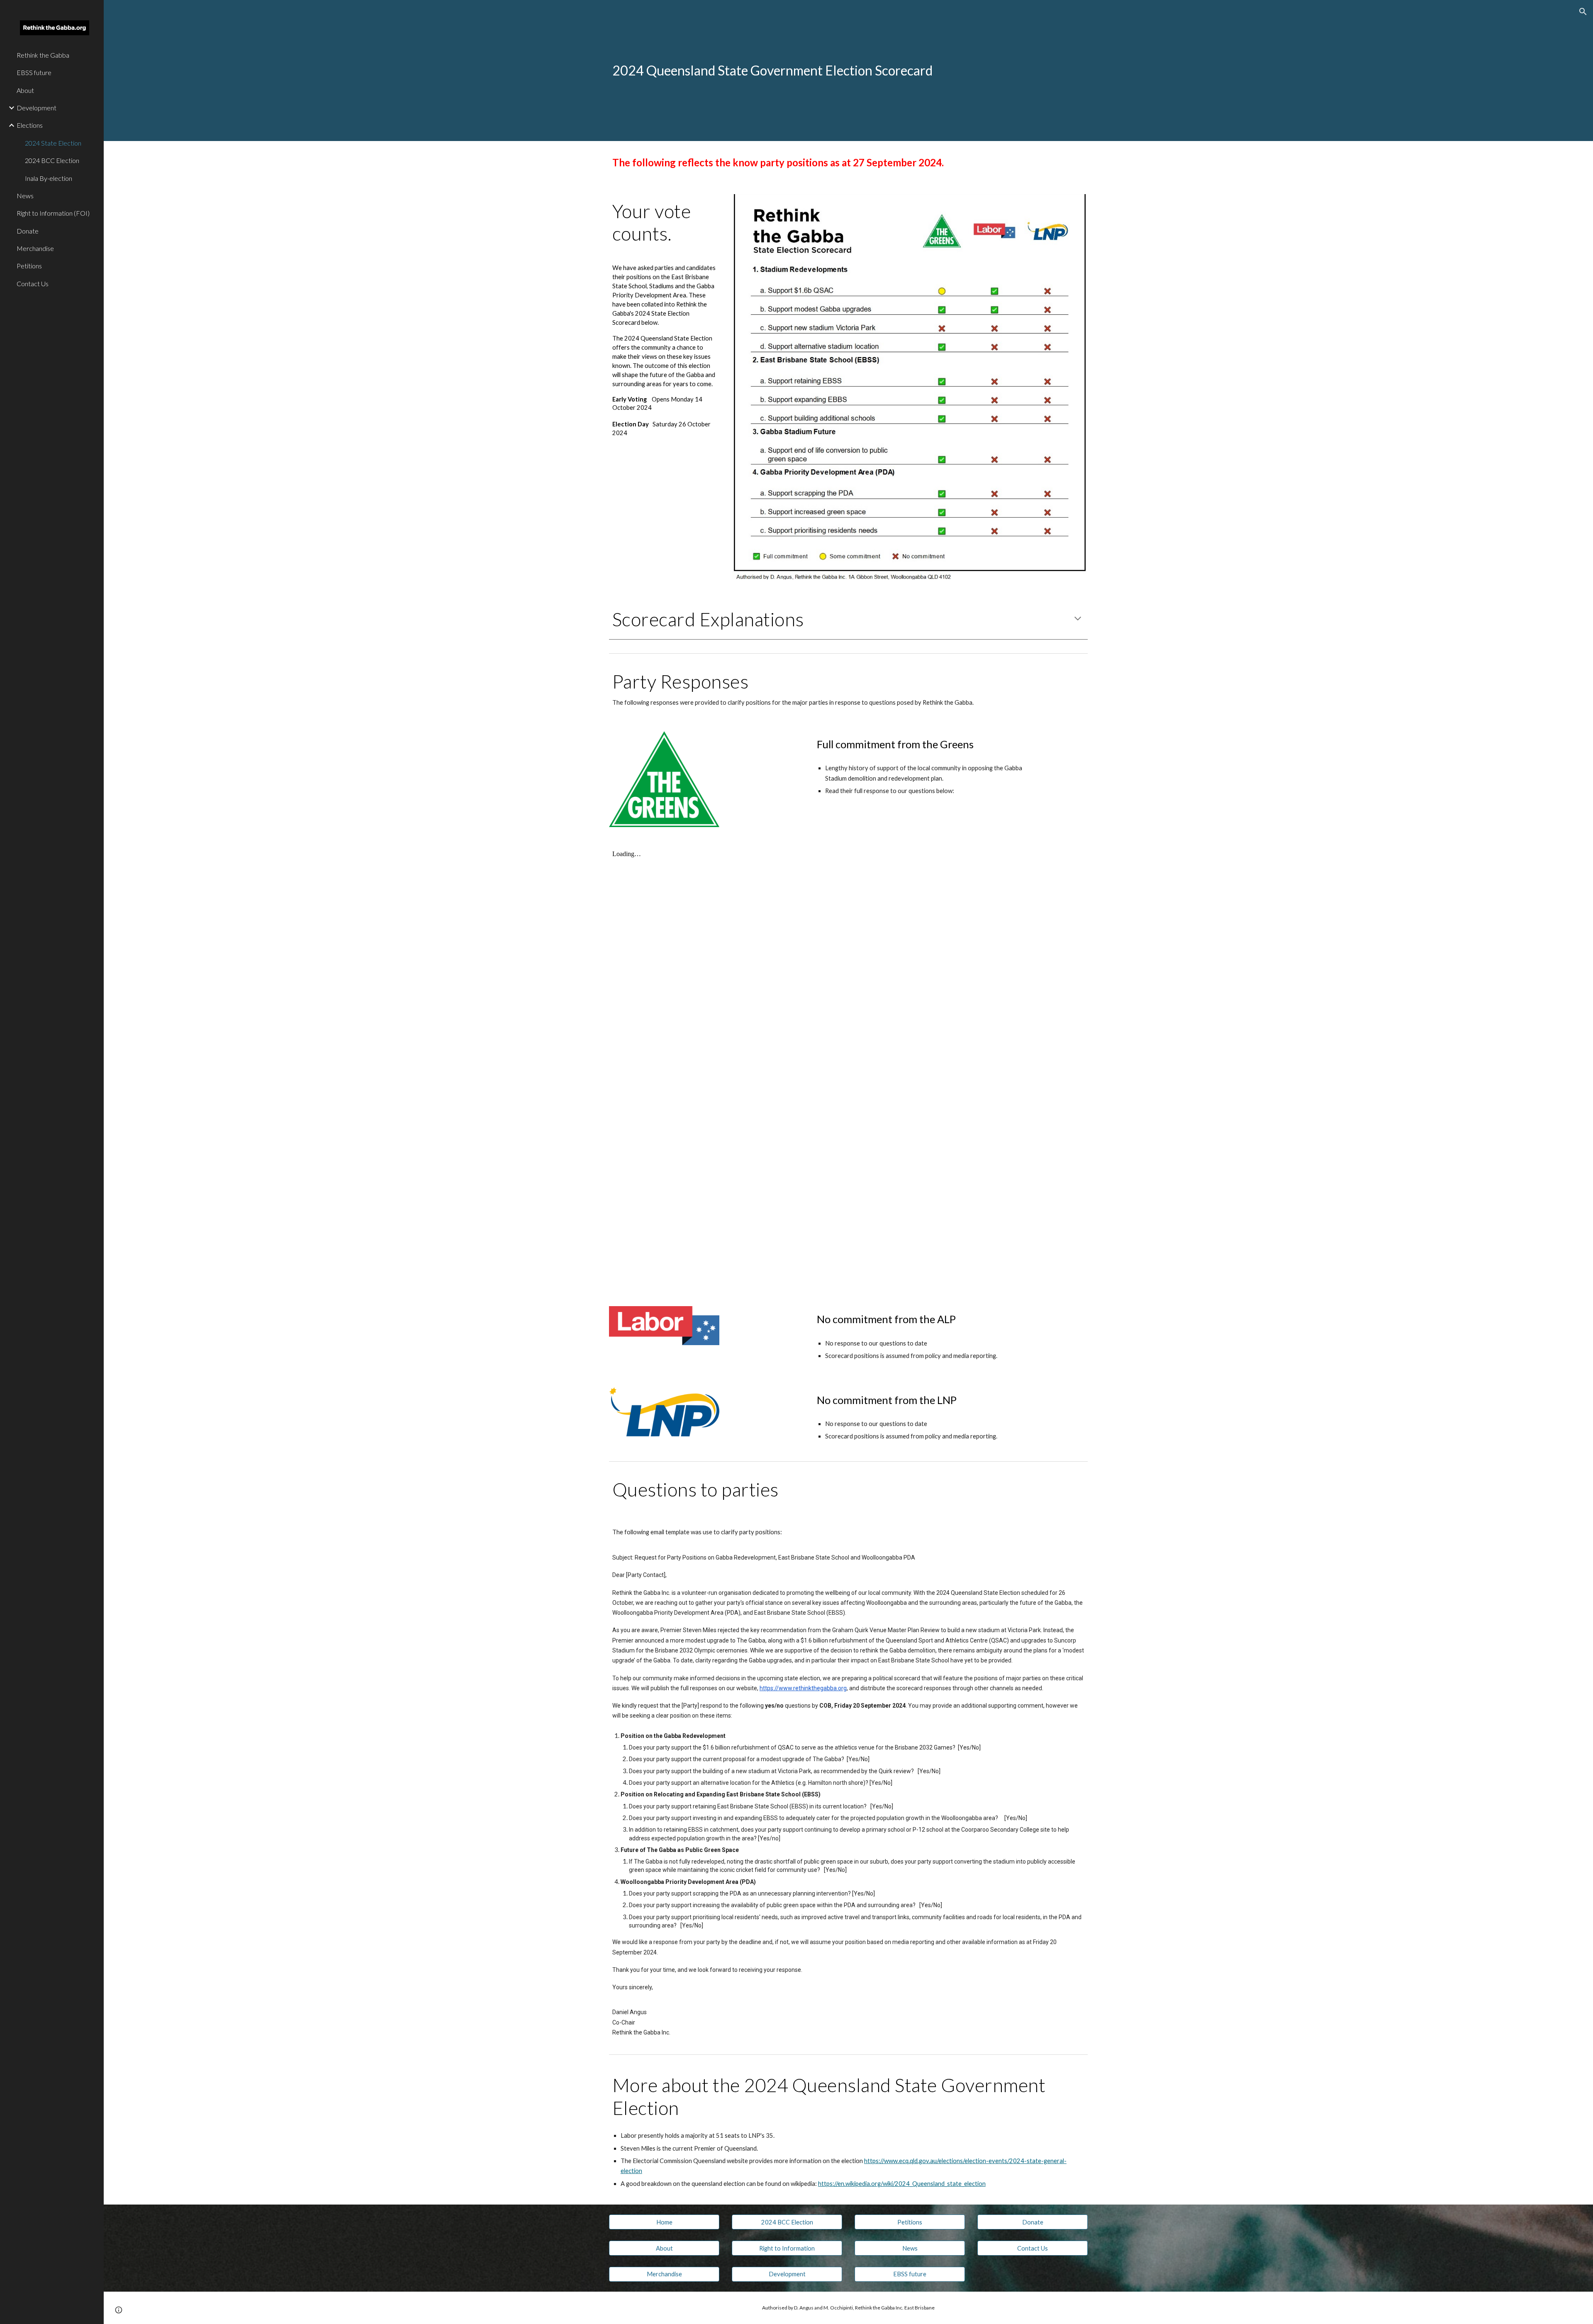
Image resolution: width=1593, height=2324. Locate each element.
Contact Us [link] (33, 284)
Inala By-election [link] (49, 178)
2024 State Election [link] (53, 143)
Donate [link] (28, 231)
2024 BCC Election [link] (52, 160)
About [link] (25, 90)
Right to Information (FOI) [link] (53, 213)
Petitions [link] (29, 266)
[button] (1583, 12)
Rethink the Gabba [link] (43, 55)
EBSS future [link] (34, 72)
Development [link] (37, 108)
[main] (807, 71)
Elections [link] (30, 125)
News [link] (25, 196)
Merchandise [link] (35, 248)
